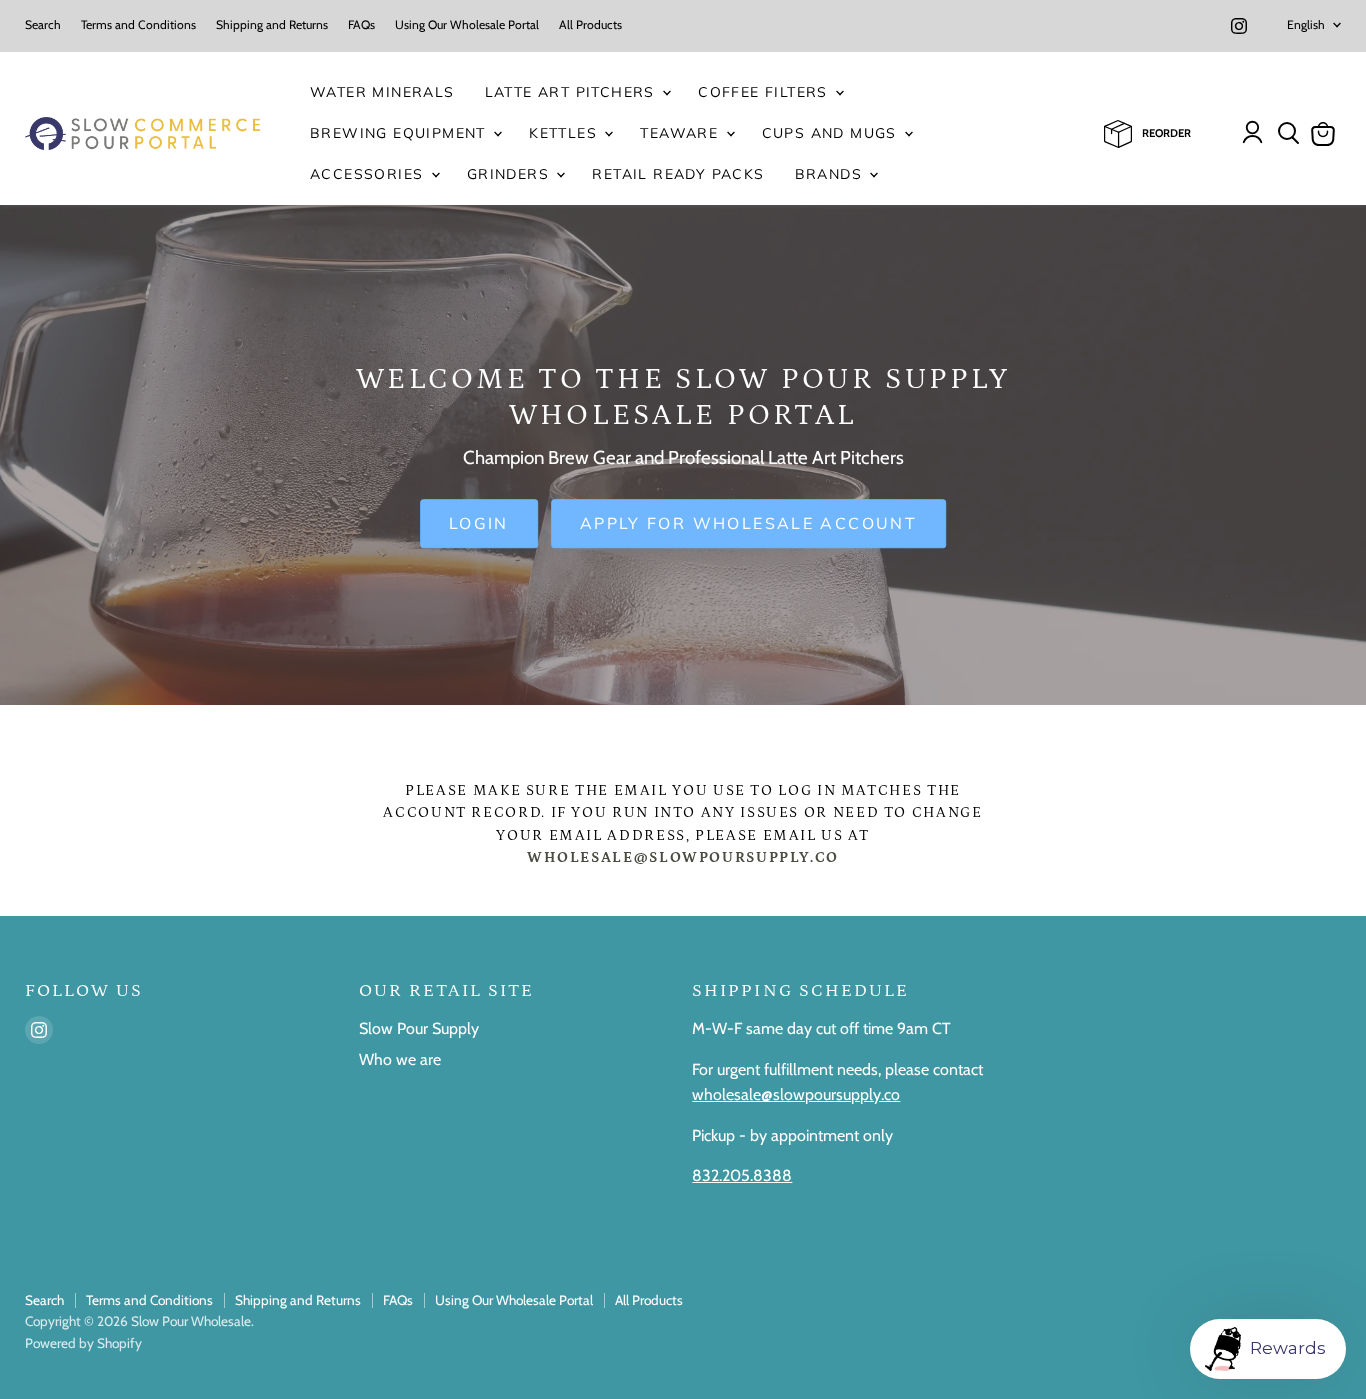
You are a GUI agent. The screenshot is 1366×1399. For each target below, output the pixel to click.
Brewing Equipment (400, 133)
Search (43, 25)
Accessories (369, 174)
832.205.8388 (742, 1175)
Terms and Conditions (138, 25)
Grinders (511, 174)
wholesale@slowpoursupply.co (796, 1094)
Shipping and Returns (272, 25)
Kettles (565, 133)
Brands (831, 174)
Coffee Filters (765, 92)
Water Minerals (382, 92)
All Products (590, 25)
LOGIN (479, 524)
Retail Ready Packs (678, 174)
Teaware (681, 133)
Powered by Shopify (83, 1343)
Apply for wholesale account (748, 524)
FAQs (361, 25)
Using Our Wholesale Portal (467, 25)
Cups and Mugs (832, 133)
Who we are (400, 1059)
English (1306, 24)
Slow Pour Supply (419, 1028)
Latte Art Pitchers (573, 92)
